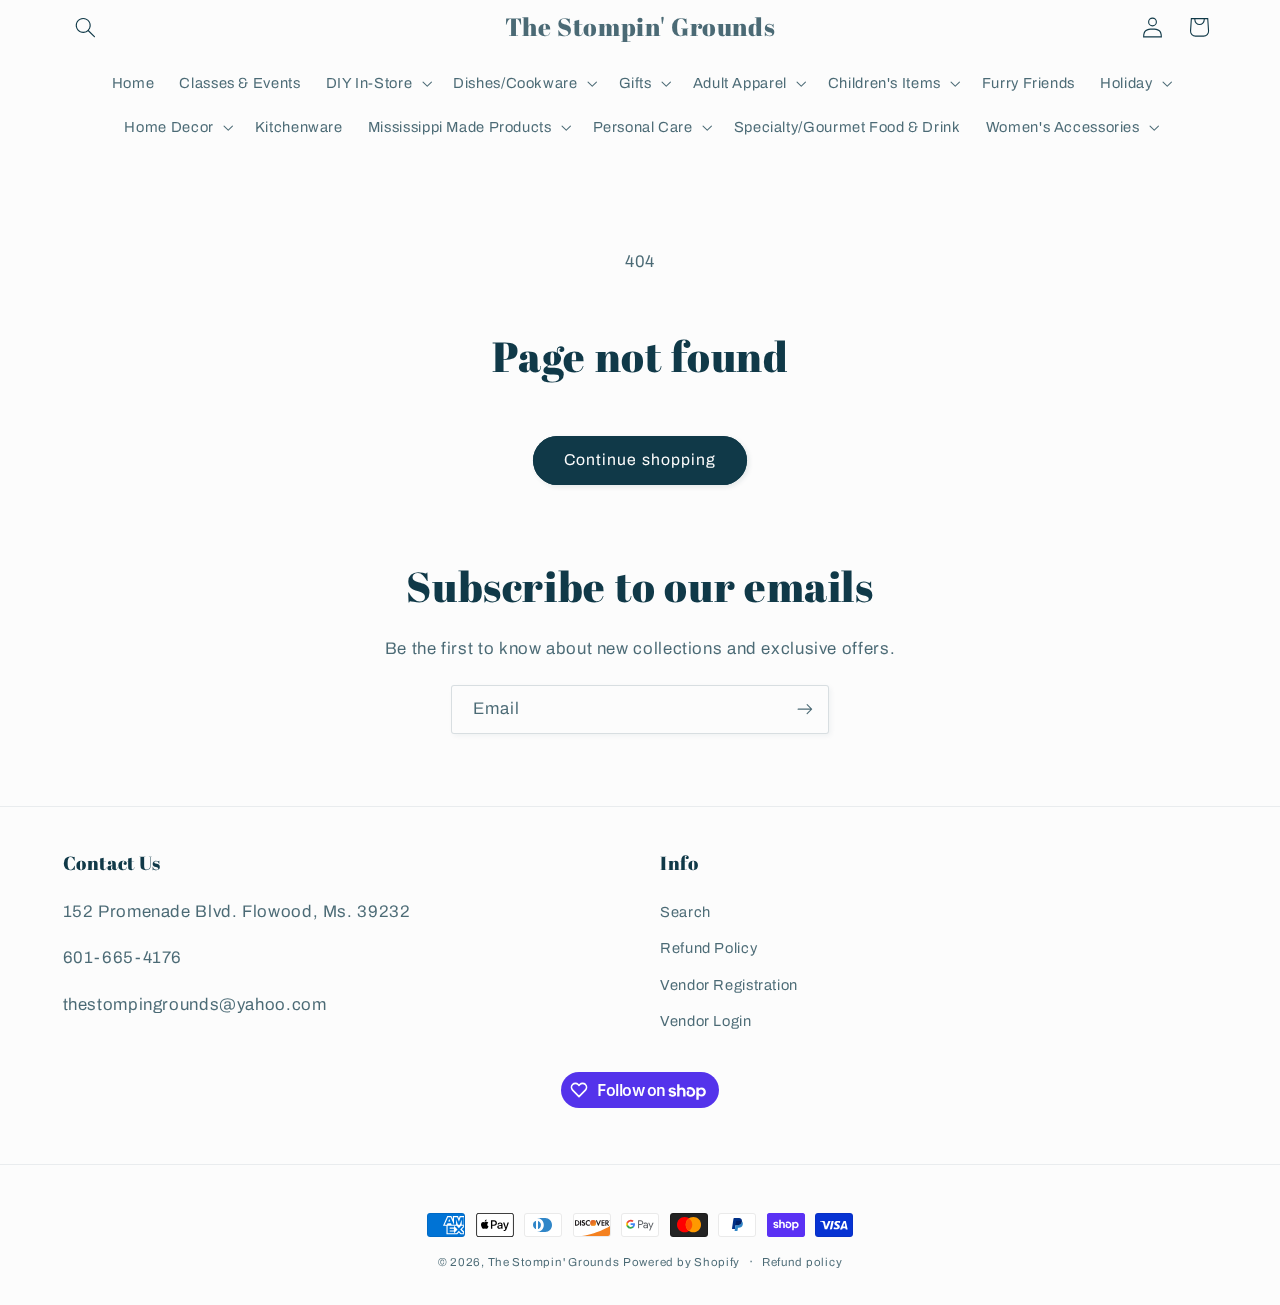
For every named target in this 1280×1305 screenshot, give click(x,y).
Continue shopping (640, 459)
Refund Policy (708, 948)
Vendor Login (706, 1021)
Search (685, 912)
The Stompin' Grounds (554, 1262)
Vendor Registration (729, 985)
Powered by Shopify (681, 1262)
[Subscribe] (805, 709)
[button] (86, 27)
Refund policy (802, 1262)
